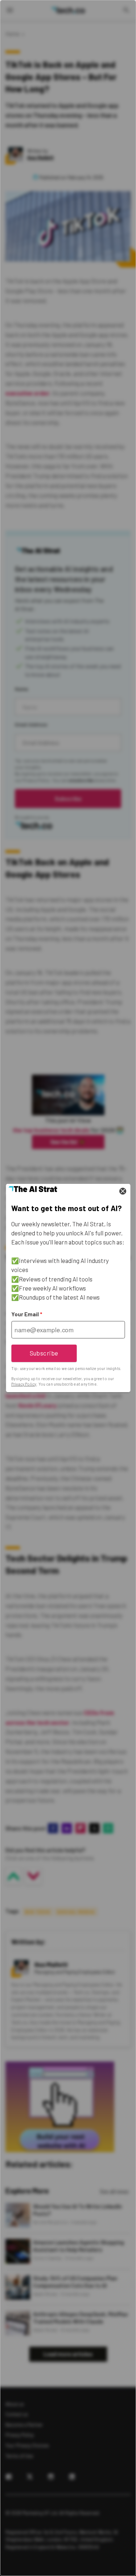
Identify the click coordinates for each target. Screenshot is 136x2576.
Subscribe (44, 1353)
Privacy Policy (24, 1384)
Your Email (27, 1314)
